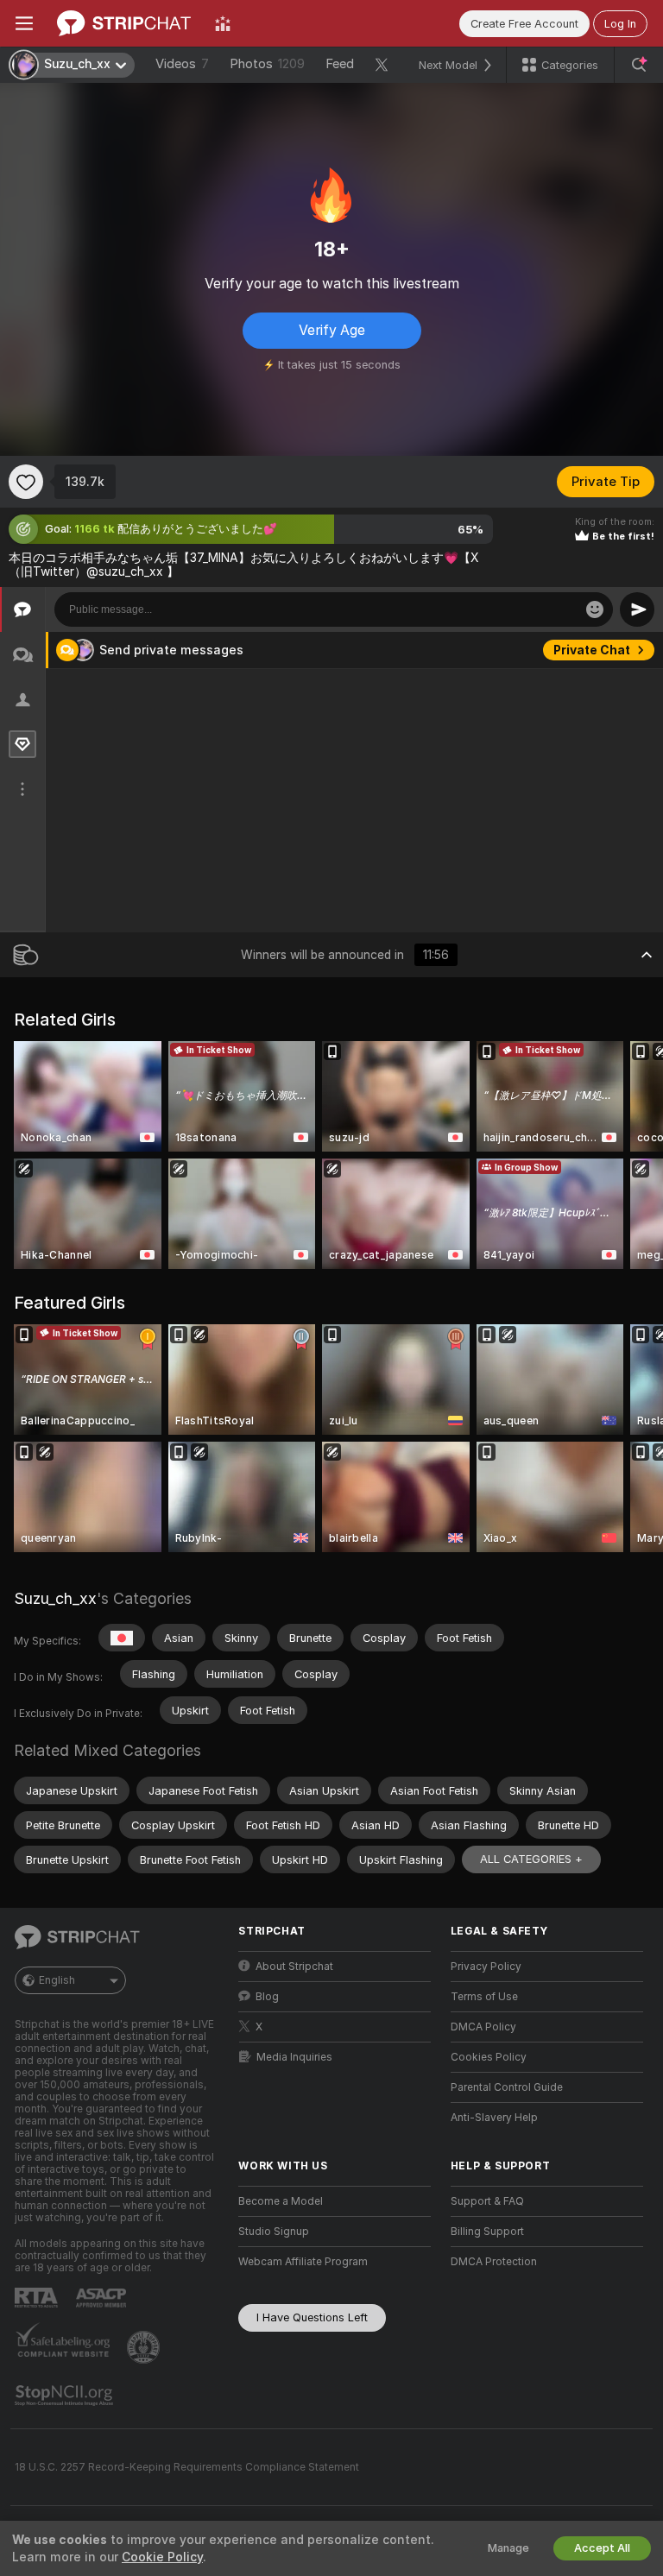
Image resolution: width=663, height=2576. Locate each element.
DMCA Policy (483, 2027)
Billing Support (487, 2232)
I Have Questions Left (312, 2317)
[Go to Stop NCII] (66, 2396)
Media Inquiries (294, 2057)
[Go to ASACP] (103, 2298)
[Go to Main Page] (124, 23)
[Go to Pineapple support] (145, 2347)
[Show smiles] (595, 609)
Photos (267, 64)
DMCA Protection (494, 2262)
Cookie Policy (162, 2557)
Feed (340, 64)
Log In (620, 24)
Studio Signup (274, 2232)
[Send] (637, 609)
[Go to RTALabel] (38, 2298)
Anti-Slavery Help (494, 2118)
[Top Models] (223, 23)
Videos (182, 64)
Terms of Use (484, 1997)
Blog (267, 1997)
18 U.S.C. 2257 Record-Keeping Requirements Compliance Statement (187, 2467)
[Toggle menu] (24, 23)
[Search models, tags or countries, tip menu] (639, 65)
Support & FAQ (487, 2201)
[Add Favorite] (26, 482)
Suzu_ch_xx (55, 1598)
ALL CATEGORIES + (531, 1859)
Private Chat (592, 650)
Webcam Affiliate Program (303, 2262)
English (57, 1980)
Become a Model (281, 2201)
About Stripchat (294, 1967)
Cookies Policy (489, 2057)
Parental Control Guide (507, 2087)
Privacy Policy (486, 1967)
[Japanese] (122, 1638)
